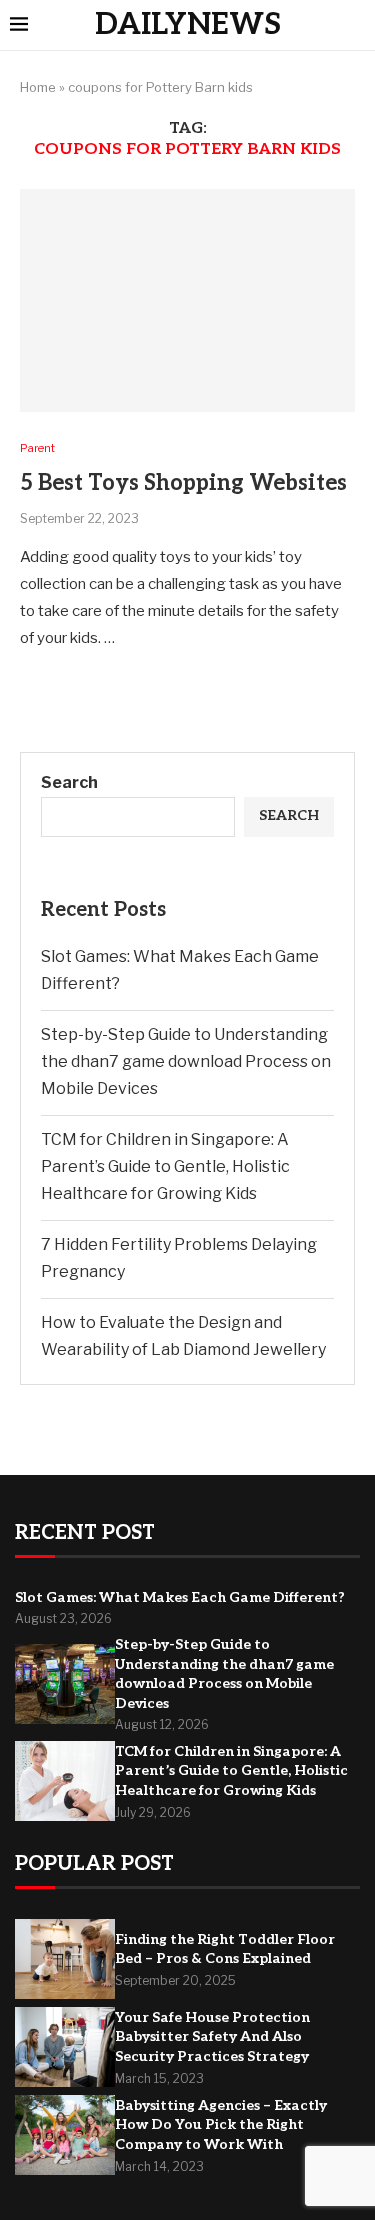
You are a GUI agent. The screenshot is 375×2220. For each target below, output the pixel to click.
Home (38, 87)
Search (69, 782)
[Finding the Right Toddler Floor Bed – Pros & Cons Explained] (65, 1959)
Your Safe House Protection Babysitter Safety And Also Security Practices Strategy (212, 2037)
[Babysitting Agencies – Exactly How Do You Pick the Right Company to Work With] (65, 2135)
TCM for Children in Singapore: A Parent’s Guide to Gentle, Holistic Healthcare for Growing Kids (165, 1166)
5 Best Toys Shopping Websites (183, 483)
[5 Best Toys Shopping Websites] (187, 300)
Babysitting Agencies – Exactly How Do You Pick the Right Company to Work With (221, 2125)
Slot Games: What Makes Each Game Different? (180, 1597)
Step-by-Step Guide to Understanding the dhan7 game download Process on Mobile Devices (186, 1061)
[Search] (355, 25)
